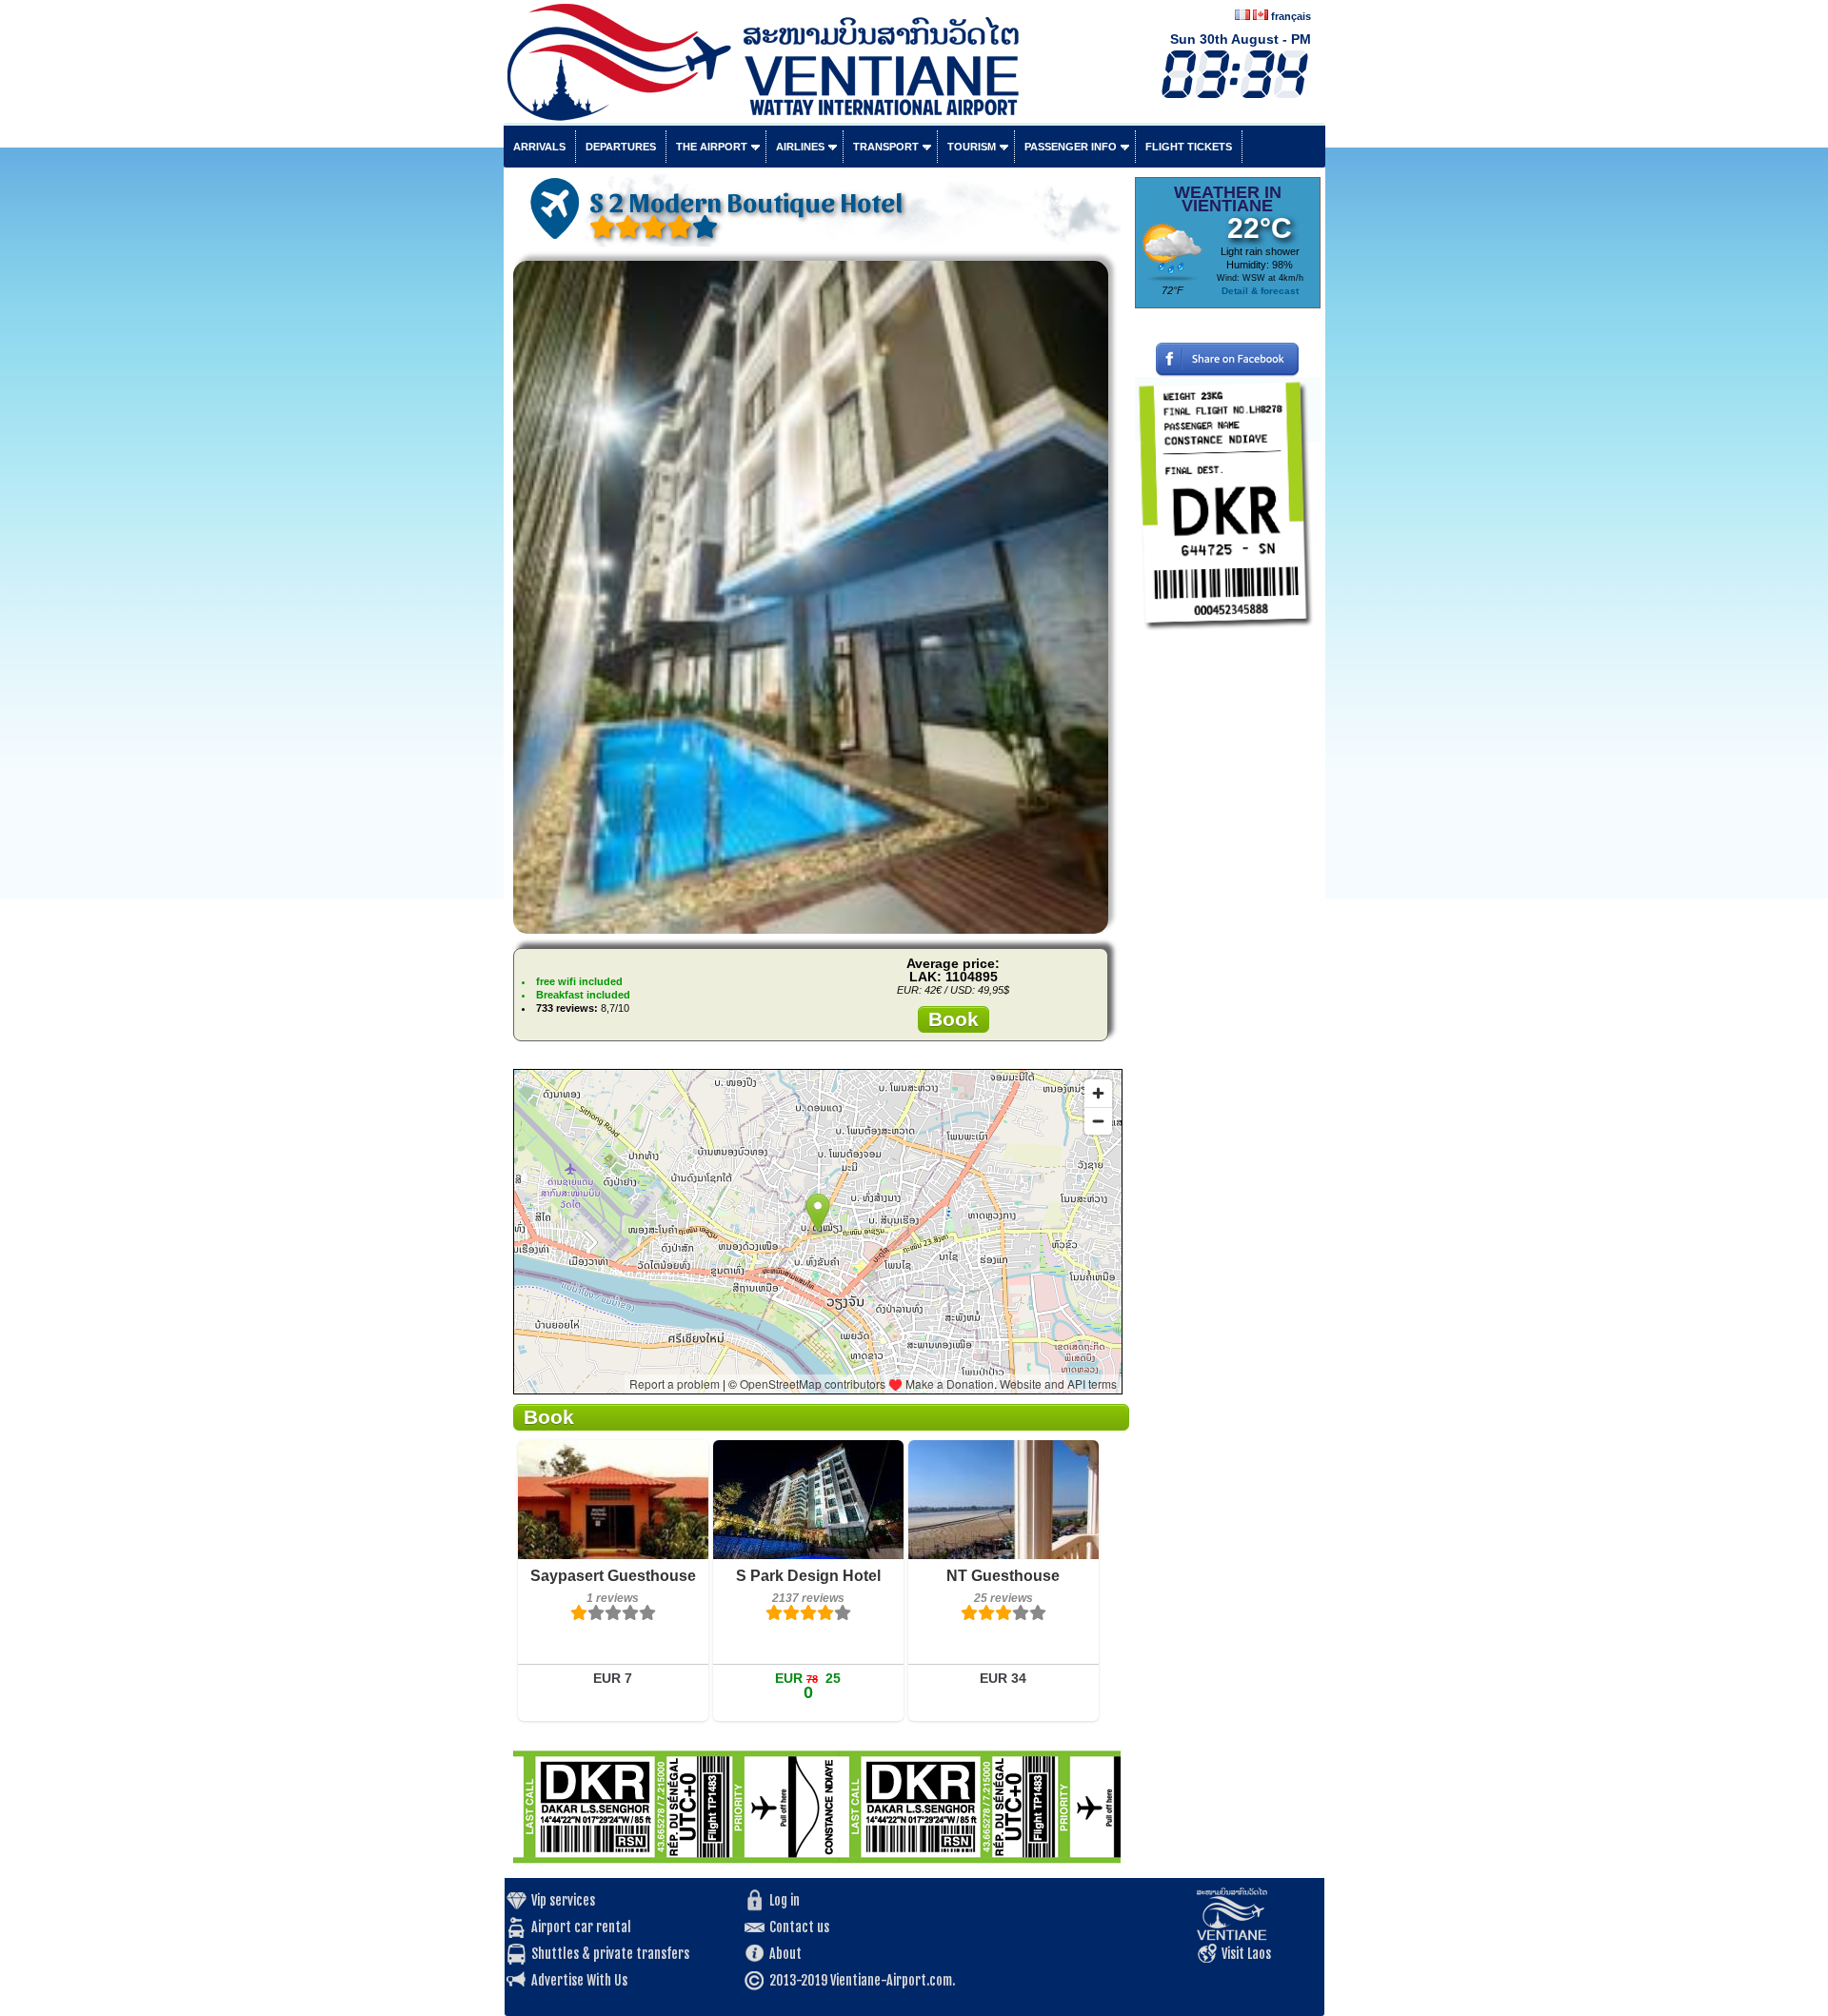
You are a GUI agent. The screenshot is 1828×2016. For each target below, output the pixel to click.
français (1291, 16)
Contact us (799, 1927)
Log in (785, 1900)
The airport (712, 147)
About (785, 1954)
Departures (621, 147)
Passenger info (1071, 147)
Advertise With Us (579, 1980)
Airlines (800, 147)
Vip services (563, 1900)
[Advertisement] (1228, 928)
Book (954, 1019)
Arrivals (539, 147)
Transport (886, 147)
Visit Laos (1246, 1954)
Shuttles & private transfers (610, 1954)
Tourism (972, 147)
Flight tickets (1189, 147)
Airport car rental (581, 1927)
